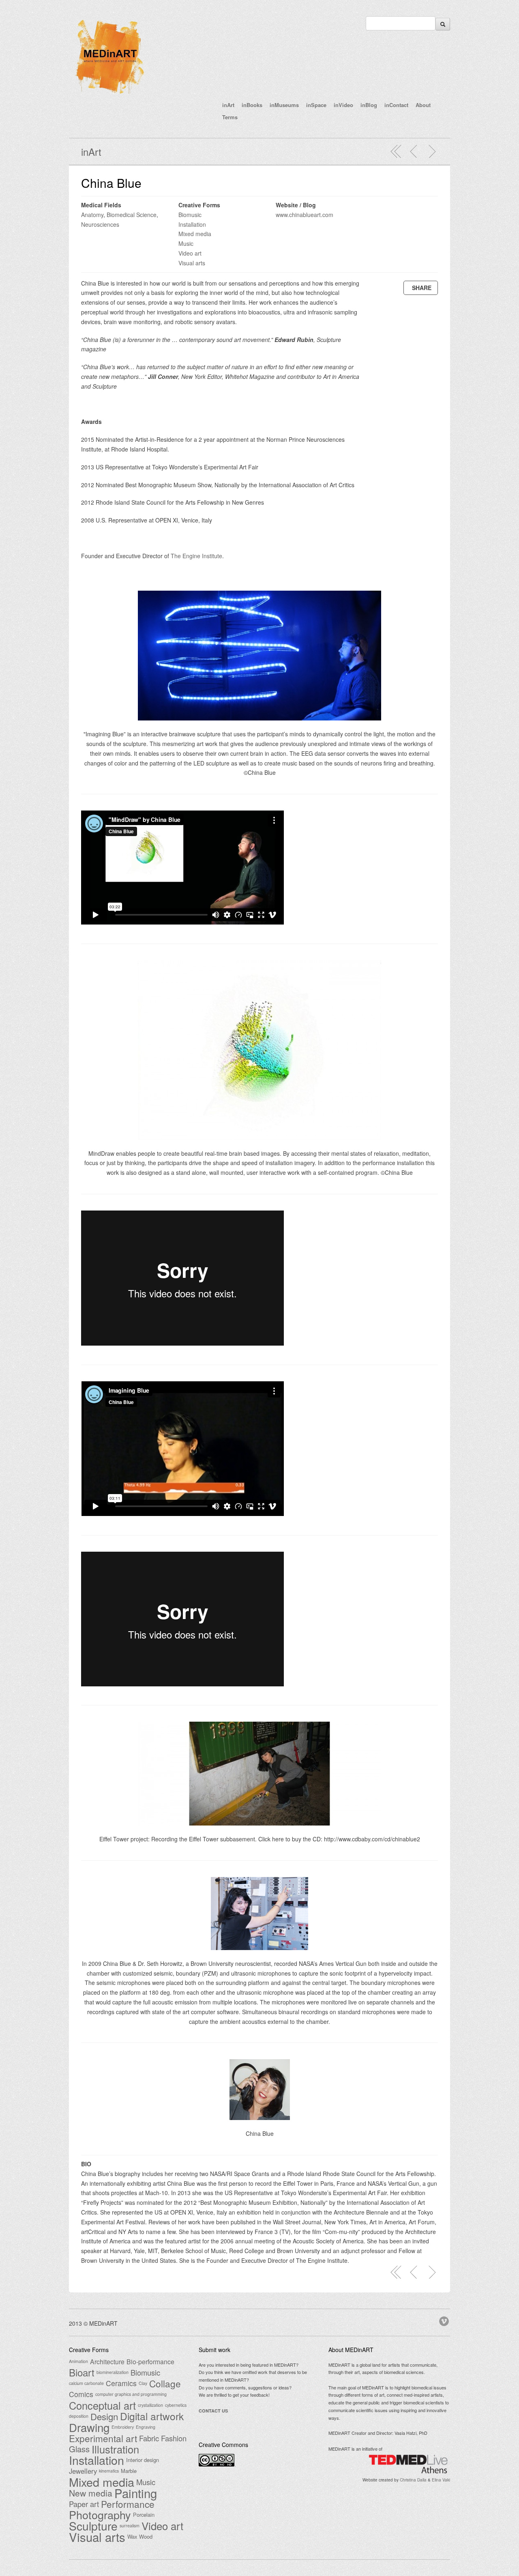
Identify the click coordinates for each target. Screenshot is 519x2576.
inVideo (343, 105)
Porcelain (144, 2515)
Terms (230, 117)
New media (91, 2493)
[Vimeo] (445, 2320)
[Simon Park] (432, 151)
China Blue (111, 183)
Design (104, 2416)
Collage (165, 2383)
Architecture (107, 2361)
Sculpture (93, 2526)
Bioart (82, 2372)
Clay (143, 2383)
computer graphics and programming (131, 2394)
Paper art (84, 2504)
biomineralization (113, 2372)
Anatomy (92, 215)
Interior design (143, 2460)
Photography (100, 2515)
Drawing (89, 2427)
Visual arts (192, 263)
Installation (192, 224)
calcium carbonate (86, 2383)
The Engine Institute (196, 556)
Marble (129, 2471)
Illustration (115, 2449)
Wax (132, 2536)
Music (186, 243)
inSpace (316, 105)
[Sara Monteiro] (414, 151)
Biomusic (190, 215)
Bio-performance (150, 2361)
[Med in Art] (109, 95)
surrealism (130, 2525)
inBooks (252, 105)
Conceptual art (102, 2405)
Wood (146, 2536)
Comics (81, 2394)
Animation (78, 2361)
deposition (79, 2416)
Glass (79, 2449)
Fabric (149, 2438)
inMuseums (284, 105)
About (423, 105)
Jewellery (83, 2471)
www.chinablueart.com (305, 215)
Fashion (174, 2438)
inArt (228, 105)
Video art (190, 253)
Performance (128, 2504)
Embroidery (123, 2427)
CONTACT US (213, 2411)
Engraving (146, 2427)
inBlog (369, 105)
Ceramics (121, 2383)
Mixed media (195, 234)
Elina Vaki (441, 2480)
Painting (136, 2493)
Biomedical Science (132, 215)
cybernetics (176, 2405)
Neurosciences (100, 224)
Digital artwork (152, 2416)
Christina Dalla (413, 2480)
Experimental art (103, 2438)
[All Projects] (396, 151)
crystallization (150, 2405)
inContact (396, 105)
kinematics (109, 2471)
